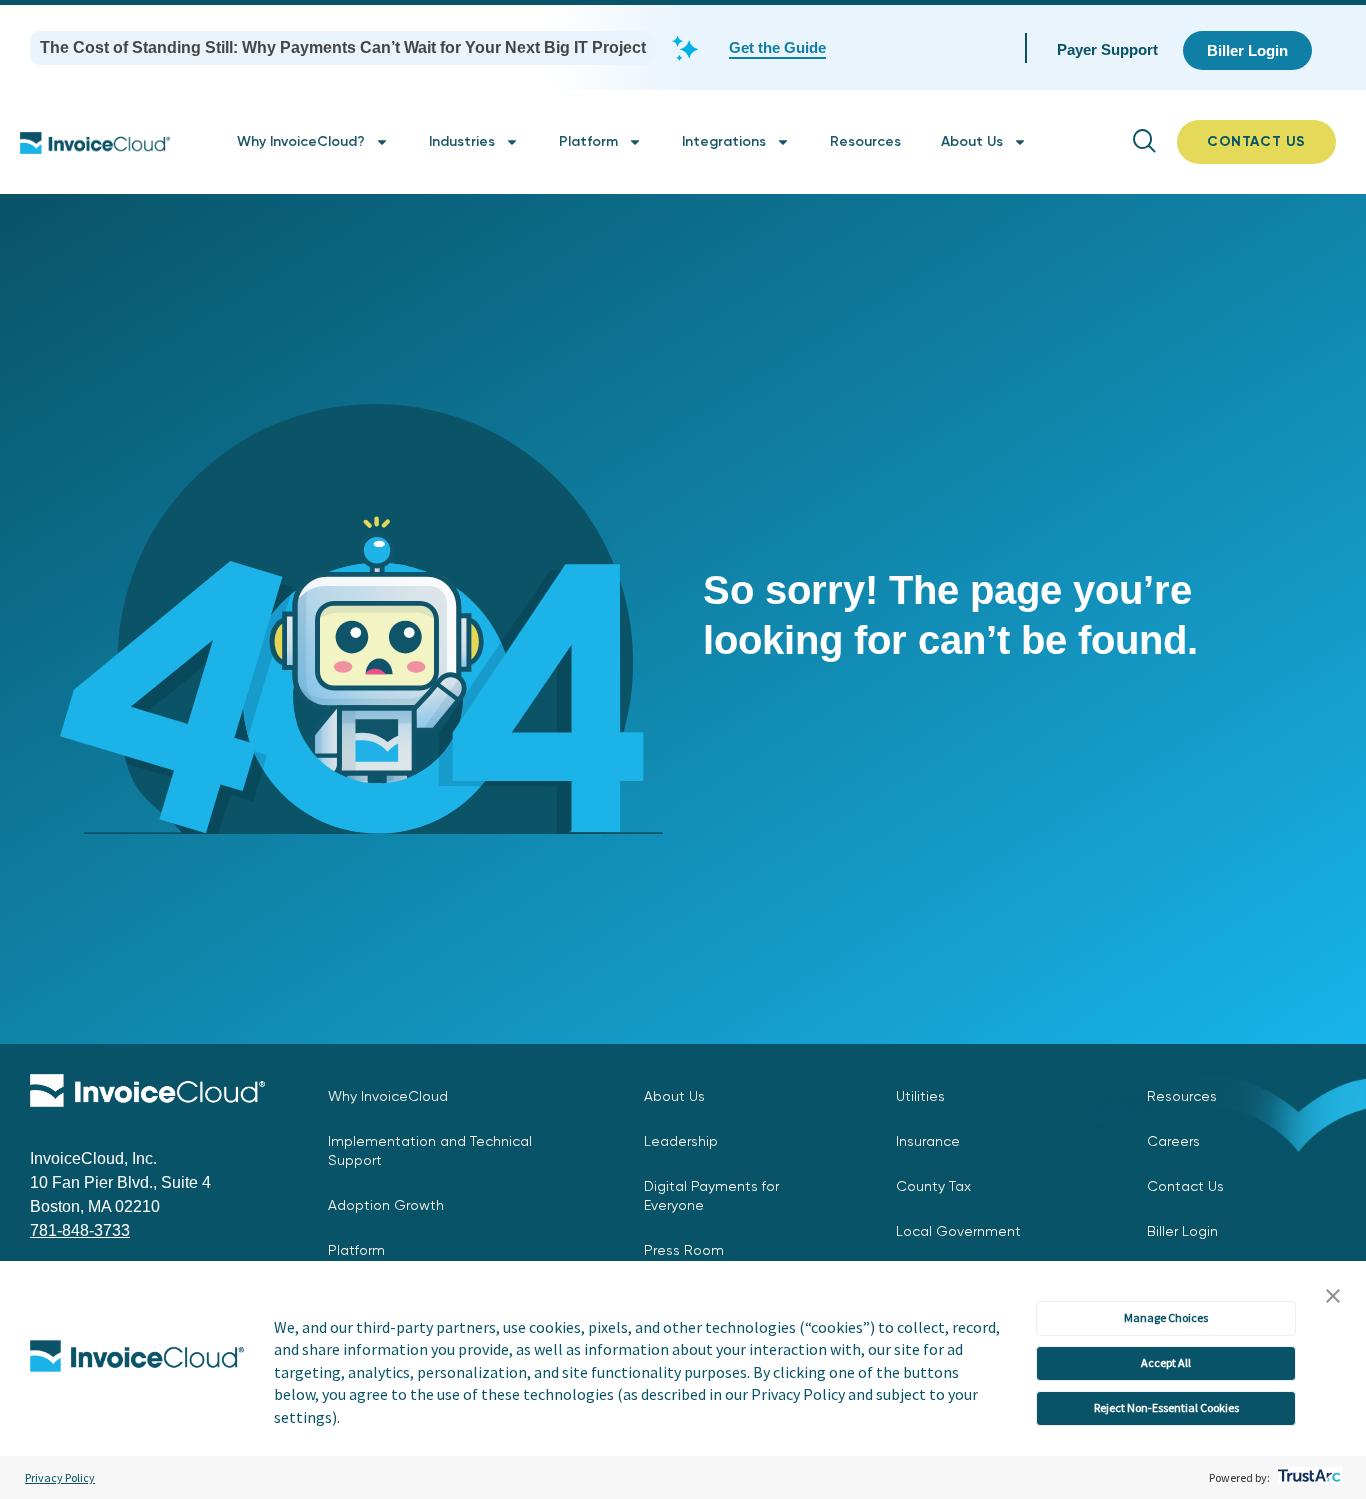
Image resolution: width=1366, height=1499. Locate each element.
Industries (462, 141)
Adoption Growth (386, 1205)
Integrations (724, 141)
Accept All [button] (1166, 1362)
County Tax (933, 1186)
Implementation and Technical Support (430, 1150)
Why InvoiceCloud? (301, 141)
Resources (865, 141)
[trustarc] (1307, 1477)
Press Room (684, 1250)
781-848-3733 (80, 1230)
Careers (1173, 1141)
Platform (588, 141)
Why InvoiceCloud (388, 1096)
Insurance (928, 1141)
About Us (972, 141)
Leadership (681, 1141)
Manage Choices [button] (1166, 1317)
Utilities (920, 1096)
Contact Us (1185, 1186)
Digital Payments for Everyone (711, 1195)
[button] (1333, 1297)
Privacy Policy (60, 1477)
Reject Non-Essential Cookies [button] (1166, 1407)
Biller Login (1182, 1231)
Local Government (958, 1231)
